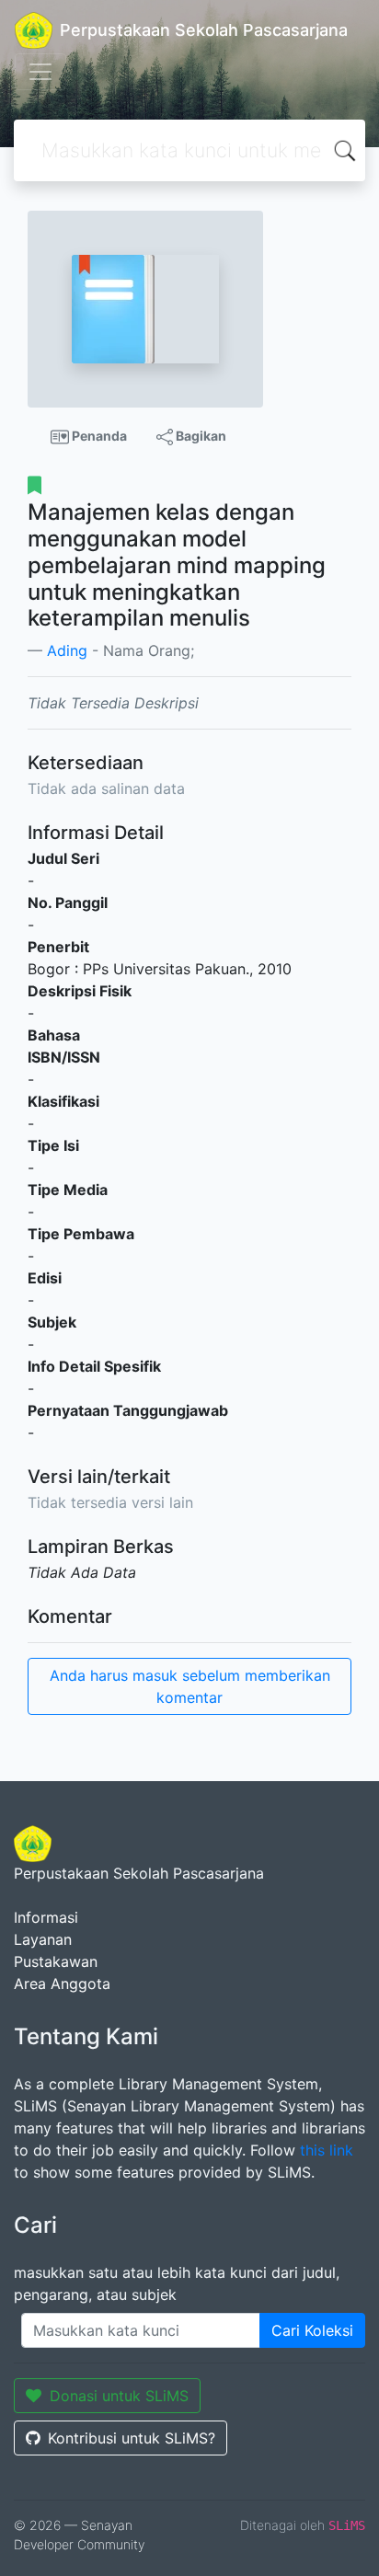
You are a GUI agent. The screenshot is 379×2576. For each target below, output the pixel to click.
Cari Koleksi (312, 2330)
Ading (67, 650)
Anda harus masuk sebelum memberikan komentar (190, 1686)
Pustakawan (56, 1961)
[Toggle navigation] (40, 72)
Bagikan (200, 436)
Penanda (98, 436)
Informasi (46, 1917)
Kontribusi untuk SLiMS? (132, 2438)
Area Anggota (62, 1984)
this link (327, 2150)
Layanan (43, 1939)
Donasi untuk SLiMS (119, 2396)
